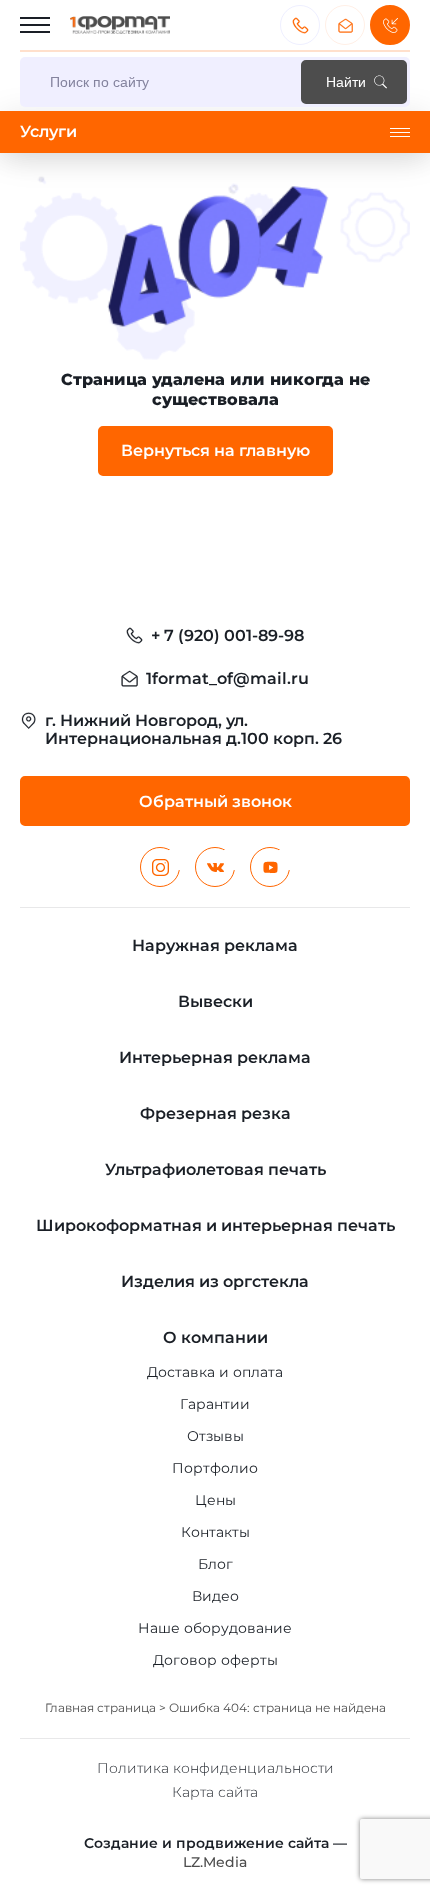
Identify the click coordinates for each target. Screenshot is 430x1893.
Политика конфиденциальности (215, 1768)
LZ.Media (215, 1862)
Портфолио (215, 1468)
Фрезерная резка (215, 1113)
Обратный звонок (390, 25)
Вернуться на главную (215, 450)
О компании (215, 1337)
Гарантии (215, 1404)
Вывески (215, 1001)
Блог (215, 1564)
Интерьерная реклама (215, 1057)
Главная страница (100, 1707)
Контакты (215, 1532)
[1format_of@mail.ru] (345, 25)
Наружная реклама (215, 945)
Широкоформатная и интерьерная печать (215, 1225)
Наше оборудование (215, 1628)
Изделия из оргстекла (215, 1281)
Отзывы (215, 1436)
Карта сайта (215, 1792)
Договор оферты (215, 1660)
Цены (215, 1500)
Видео (215, 1596)
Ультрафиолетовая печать (215, 1169)
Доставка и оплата (215, 1372)
